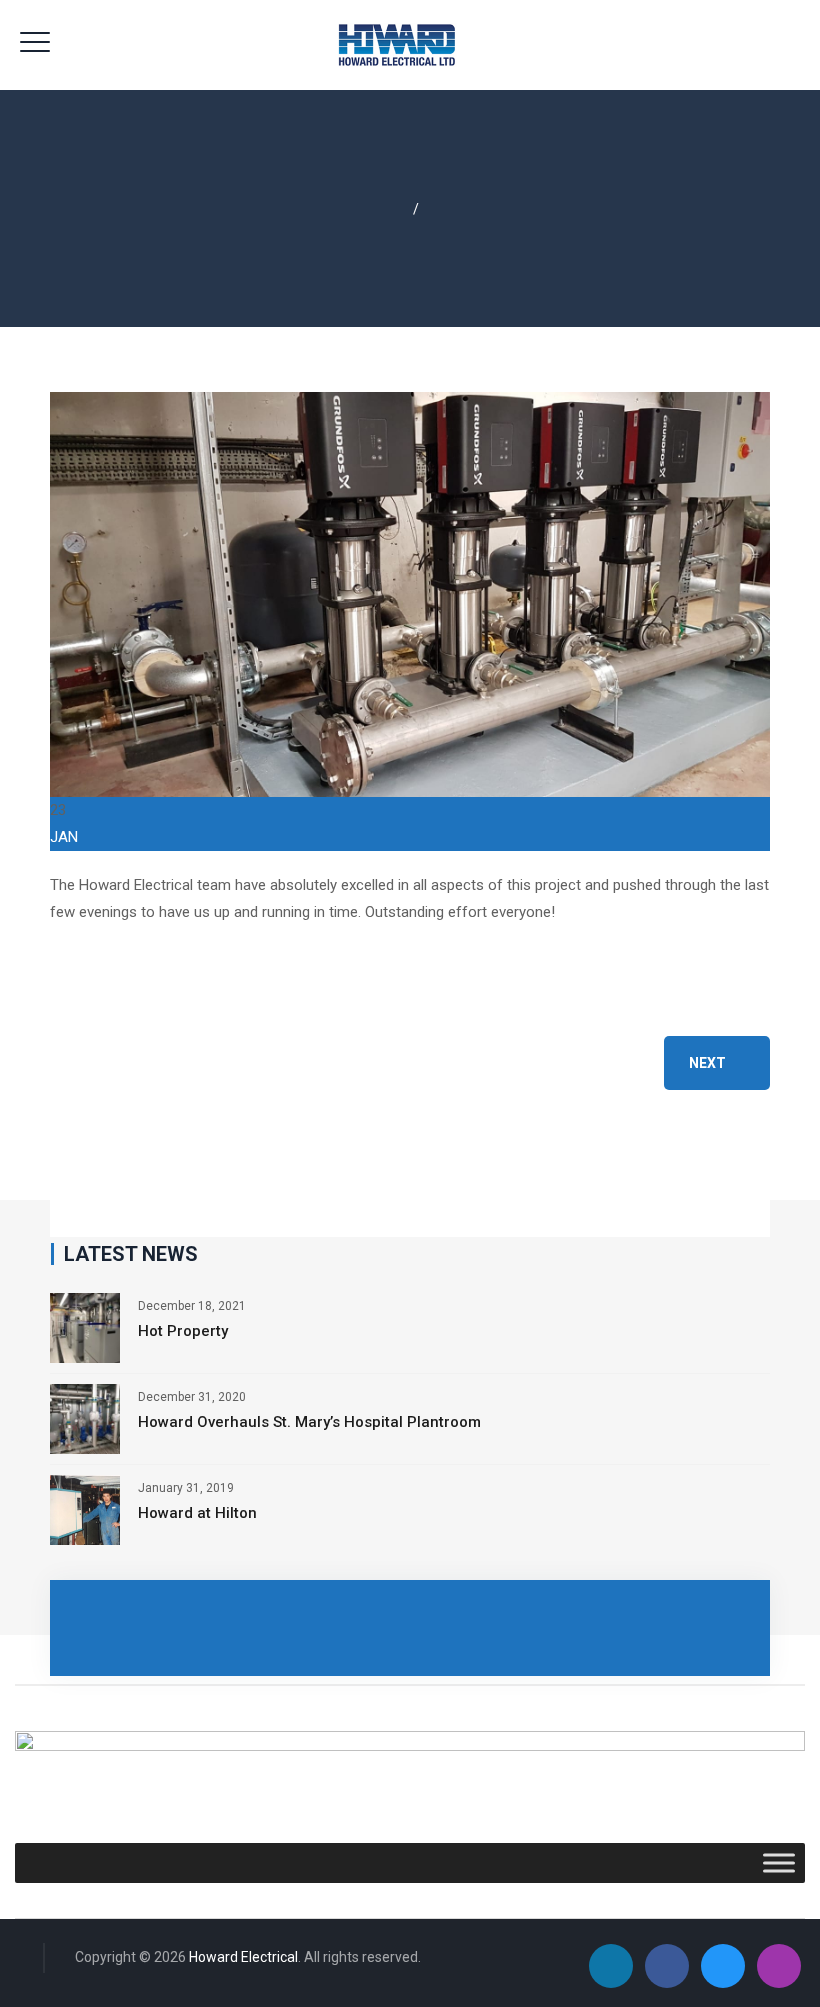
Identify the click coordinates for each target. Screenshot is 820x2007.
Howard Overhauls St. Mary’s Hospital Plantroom (309, 1422)
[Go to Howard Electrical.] (401, 209)
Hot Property (183, 1331)
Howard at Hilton (197, 1513)
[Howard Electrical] (410, 45)
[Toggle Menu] (779, 1863)
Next (707, 1063)
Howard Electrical (243, 1957)
